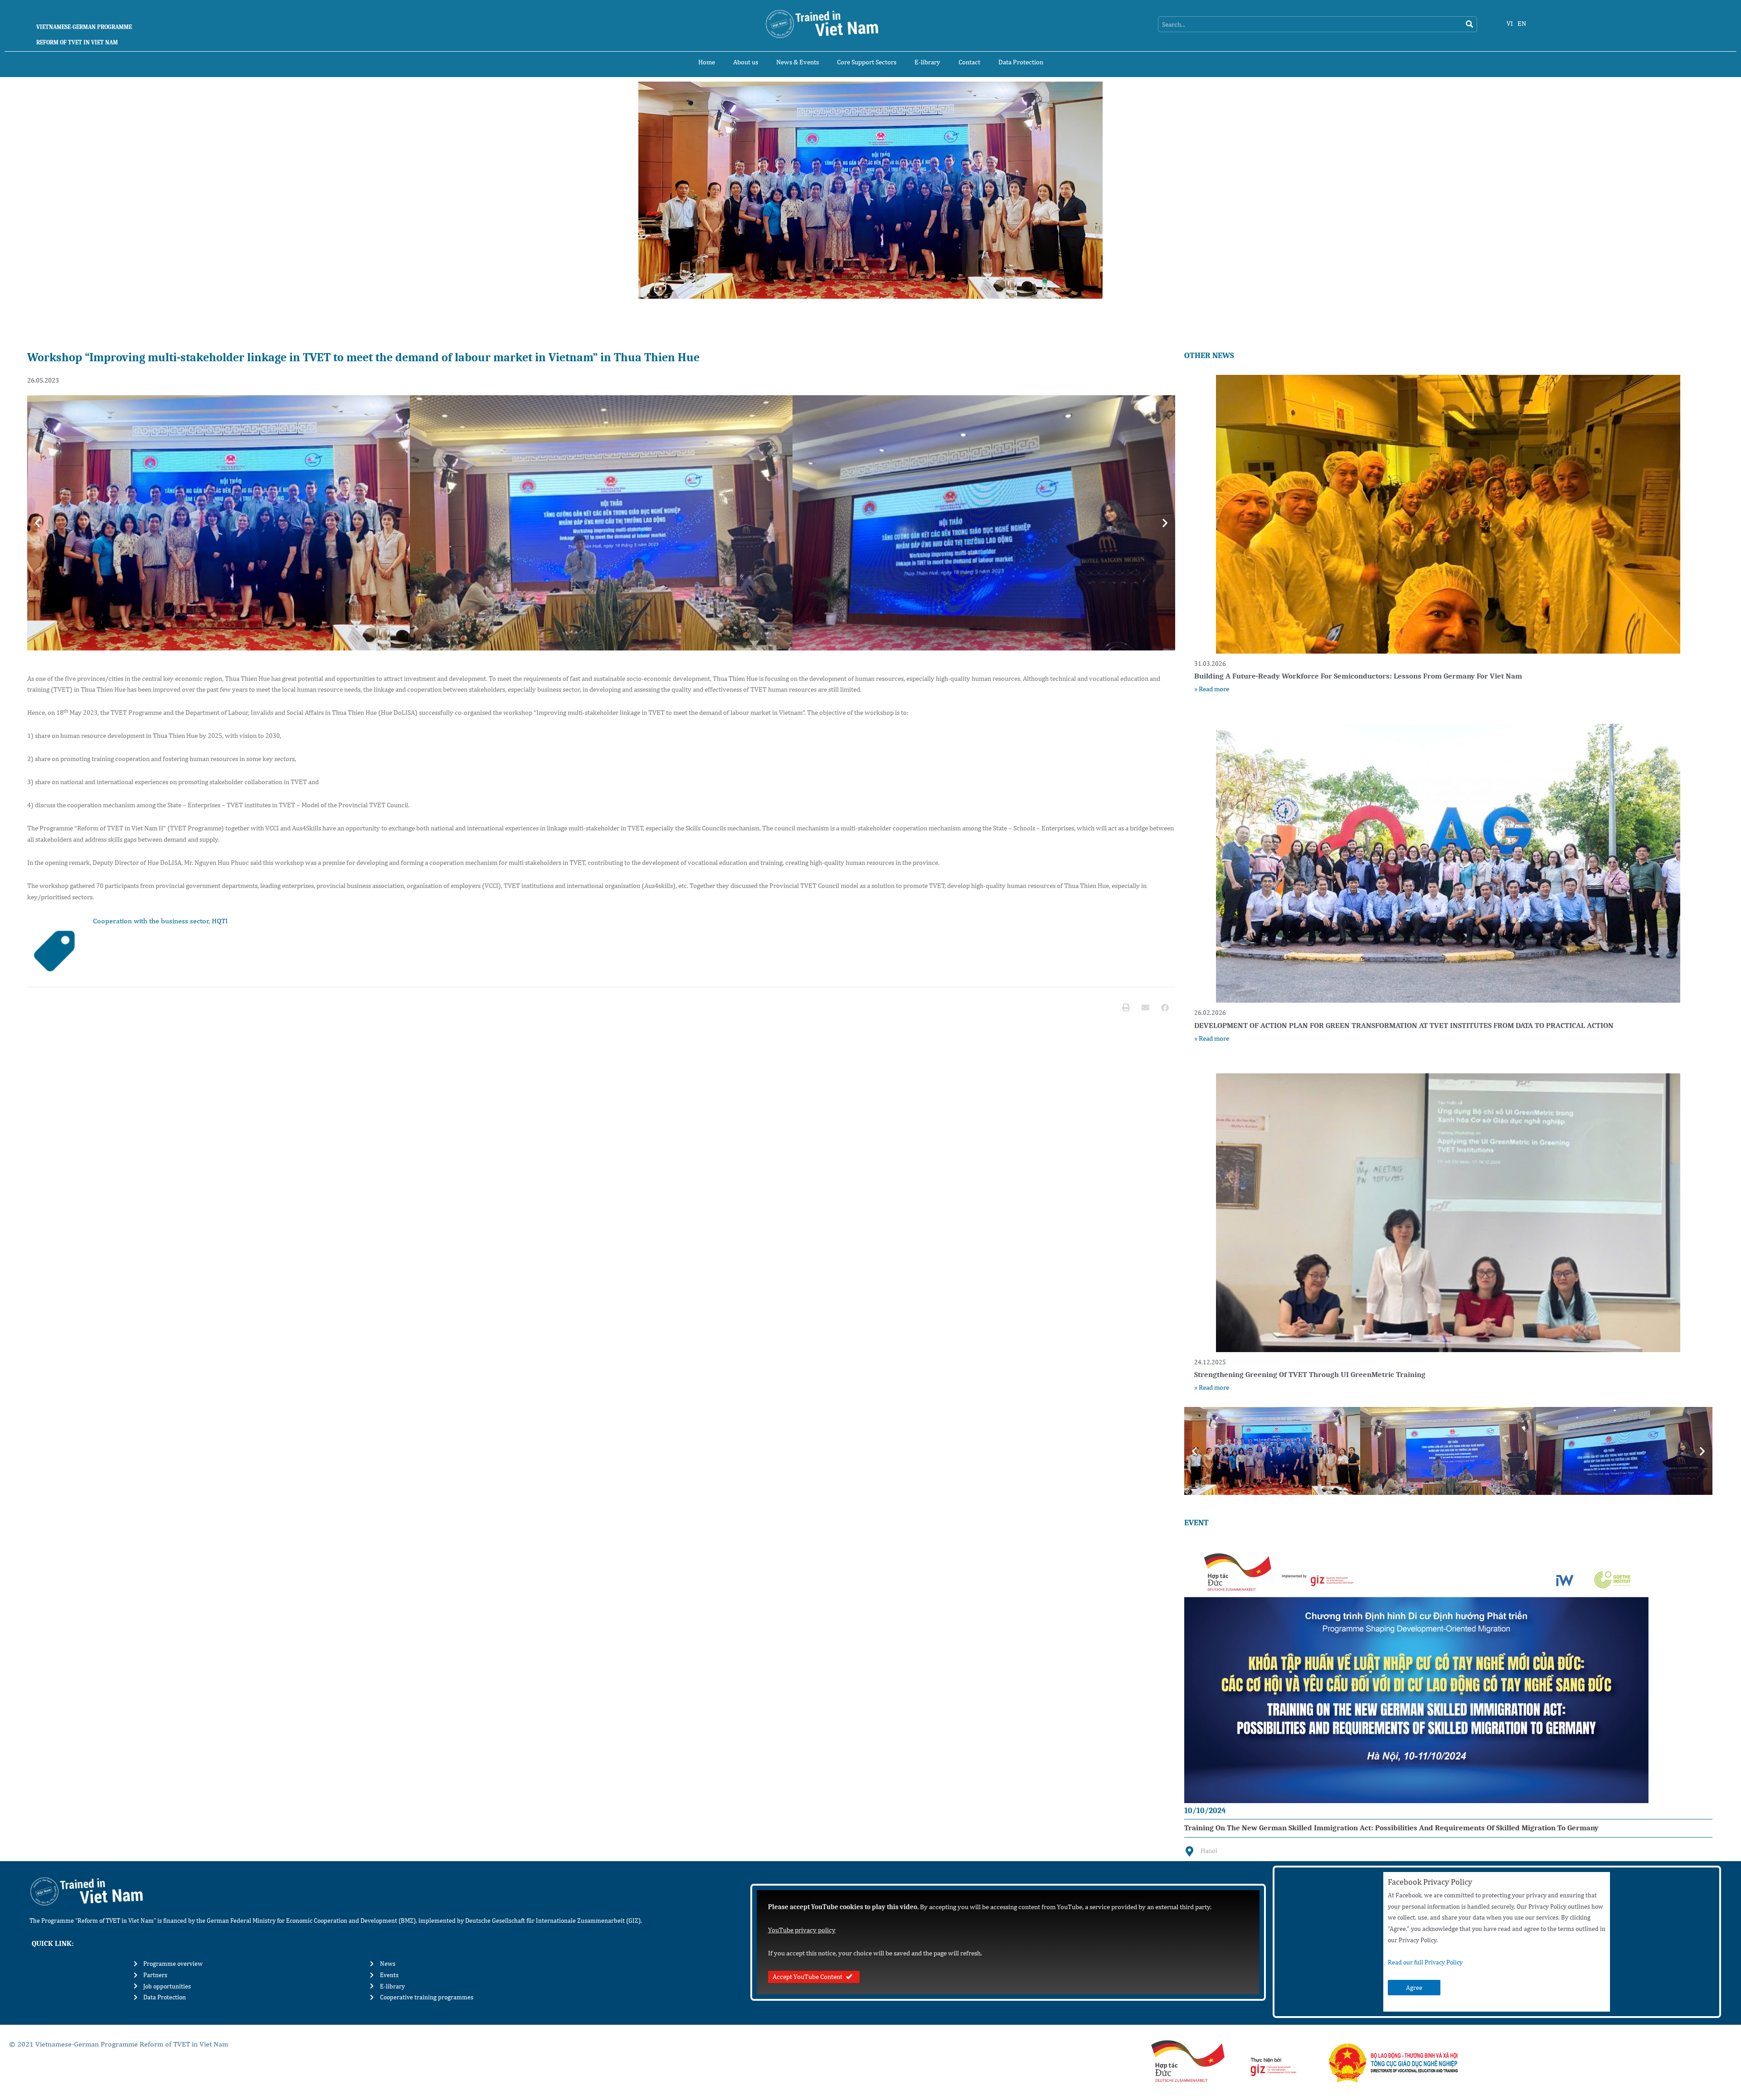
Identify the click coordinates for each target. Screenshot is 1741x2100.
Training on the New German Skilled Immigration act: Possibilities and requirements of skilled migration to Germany (1391, 1828)
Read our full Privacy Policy (1425, 1962)
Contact (969, 62)
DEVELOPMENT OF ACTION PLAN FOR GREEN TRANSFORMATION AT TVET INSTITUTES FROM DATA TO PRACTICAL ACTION (1404, 1026)
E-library (927, 62)
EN (1522, 23)
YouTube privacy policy (802, 1930)
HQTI (220, 921)
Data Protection (1021, 62)
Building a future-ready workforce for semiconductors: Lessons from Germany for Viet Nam (1358, 676)
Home (707, 62)
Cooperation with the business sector (151, 921)
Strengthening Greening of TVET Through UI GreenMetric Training (1310, 1375)
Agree (1414, 1988)
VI (1510, 23)
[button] (37, 523)
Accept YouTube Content (807, 1976)
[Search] (1469, 24)
